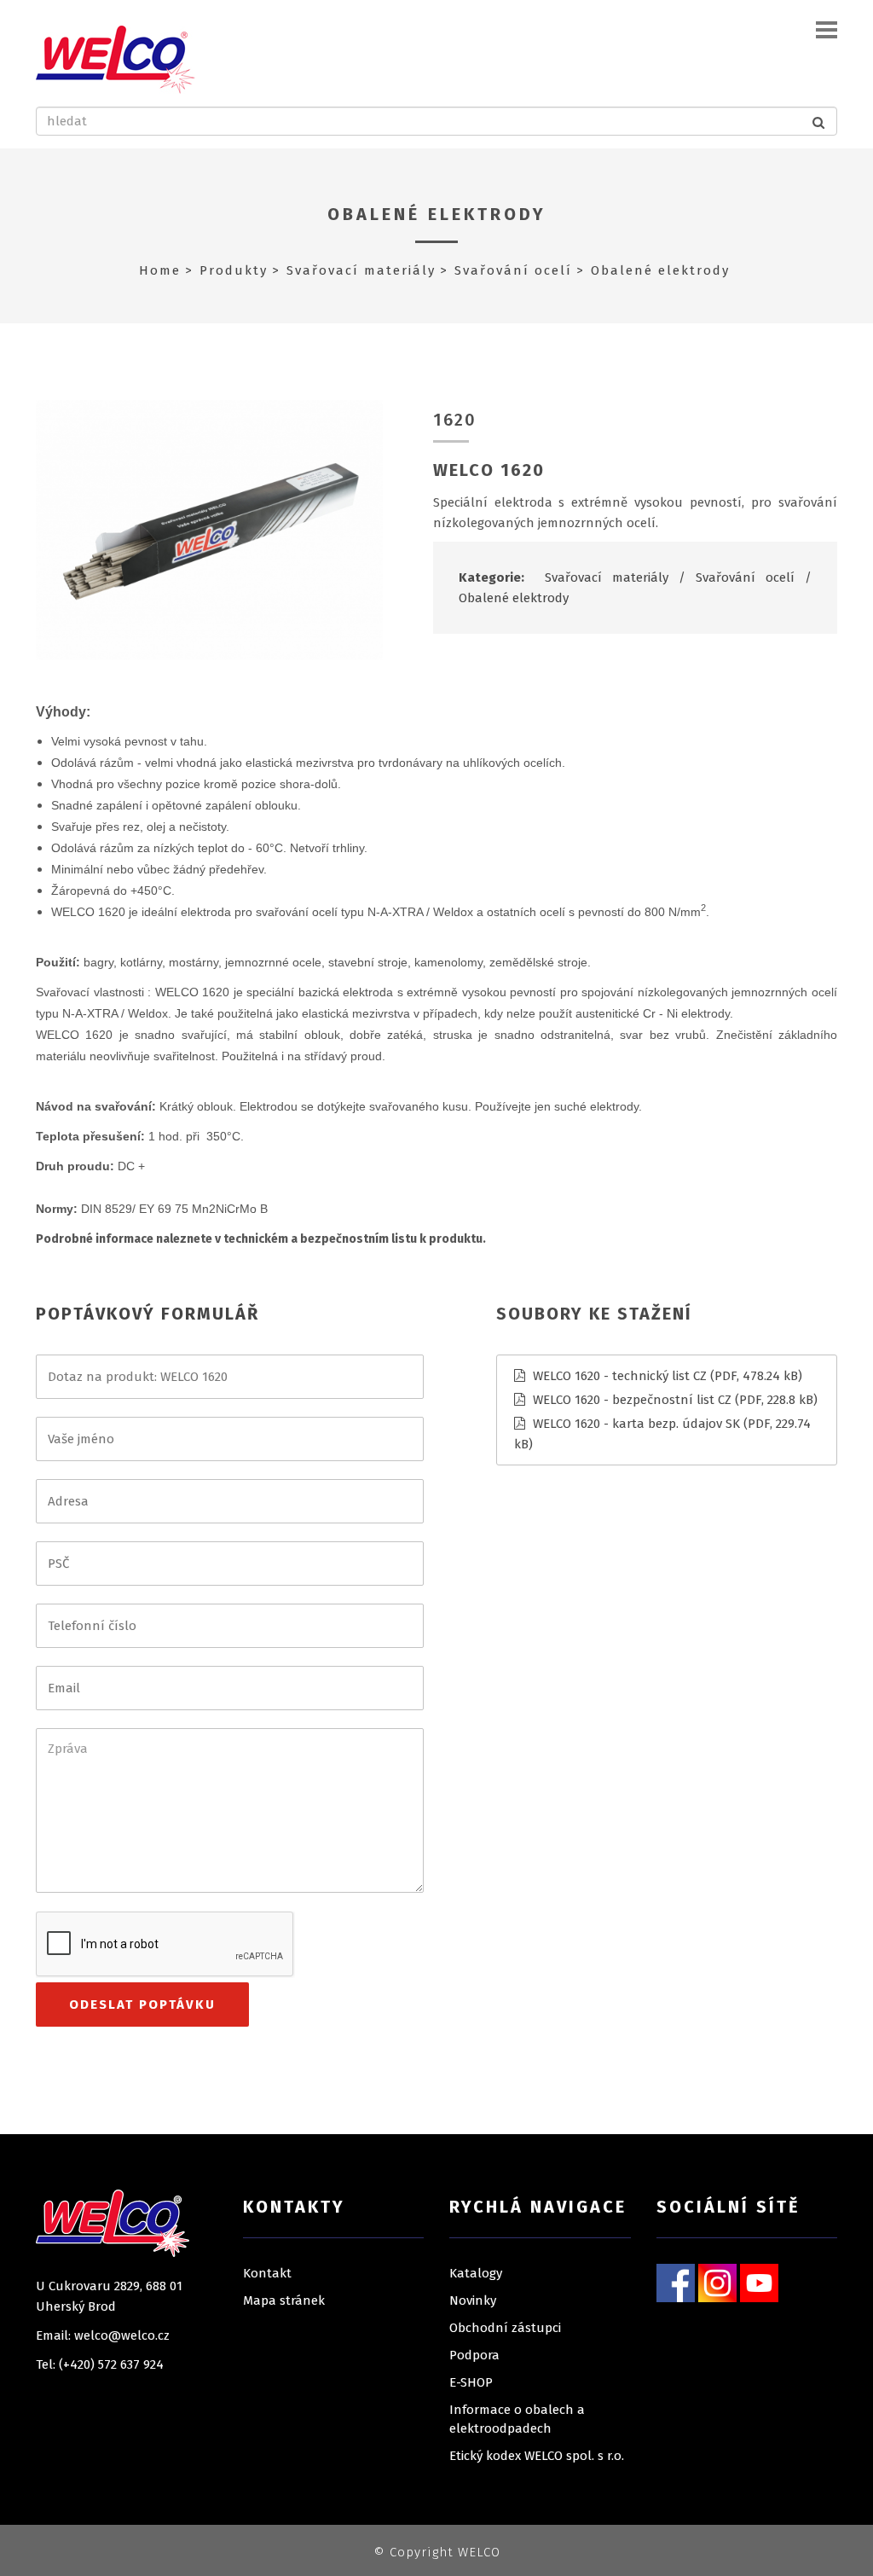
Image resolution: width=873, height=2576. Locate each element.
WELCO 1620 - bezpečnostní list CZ (632, 1400)
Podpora (474, 2355)
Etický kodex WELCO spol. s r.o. (537, 2456)
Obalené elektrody (437, 214)
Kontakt (267, 2273)
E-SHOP (471, 2382)
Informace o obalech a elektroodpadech (517, 2419)
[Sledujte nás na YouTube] (759, 2283)
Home (160, 270)
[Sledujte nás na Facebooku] (676, 2283)
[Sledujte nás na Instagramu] (717, 2283)
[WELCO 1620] (209, 529)
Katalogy (476, 2273)
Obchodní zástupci (505, 2328)
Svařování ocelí (513, 270)
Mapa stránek (284, 2300)
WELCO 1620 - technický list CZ (620, 1376)
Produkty (234, 270)
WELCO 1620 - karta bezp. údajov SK (636, 1424)
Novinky (473, 2300)
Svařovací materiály (361, 270)
